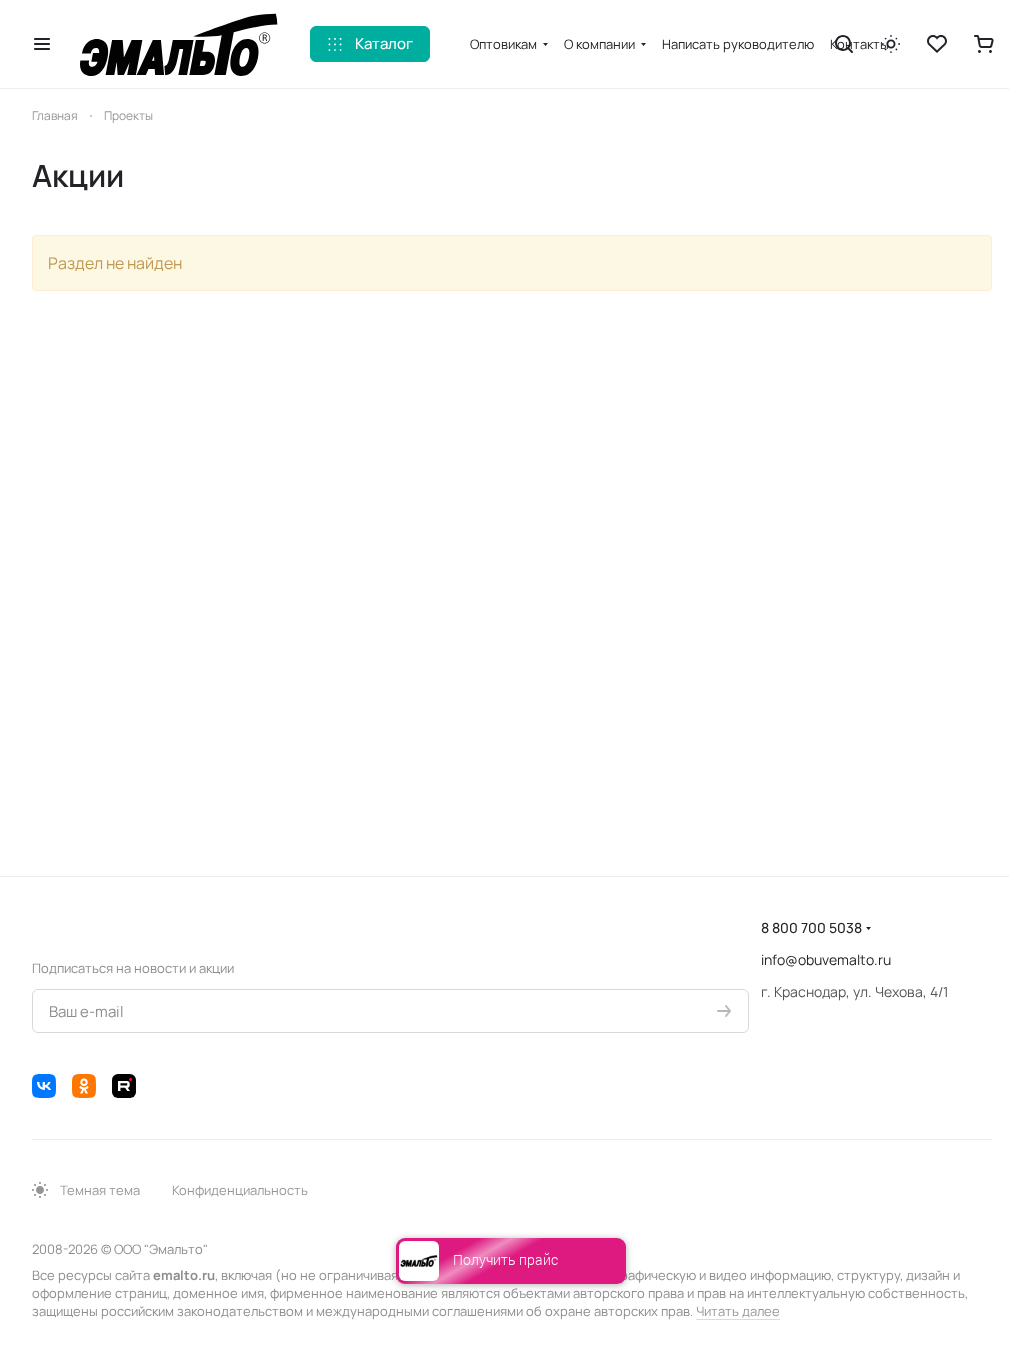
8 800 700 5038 (811, 927)
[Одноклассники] (84, 1086)
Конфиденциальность (240, 1190)
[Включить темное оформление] (891, 44)
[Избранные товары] (937, 44)
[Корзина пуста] (984, 44)
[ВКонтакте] (44, 1086)
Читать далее (738, 1311)
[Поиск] (844, 44)
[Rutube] (124, 1086)
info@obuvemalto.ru (826, 959)
